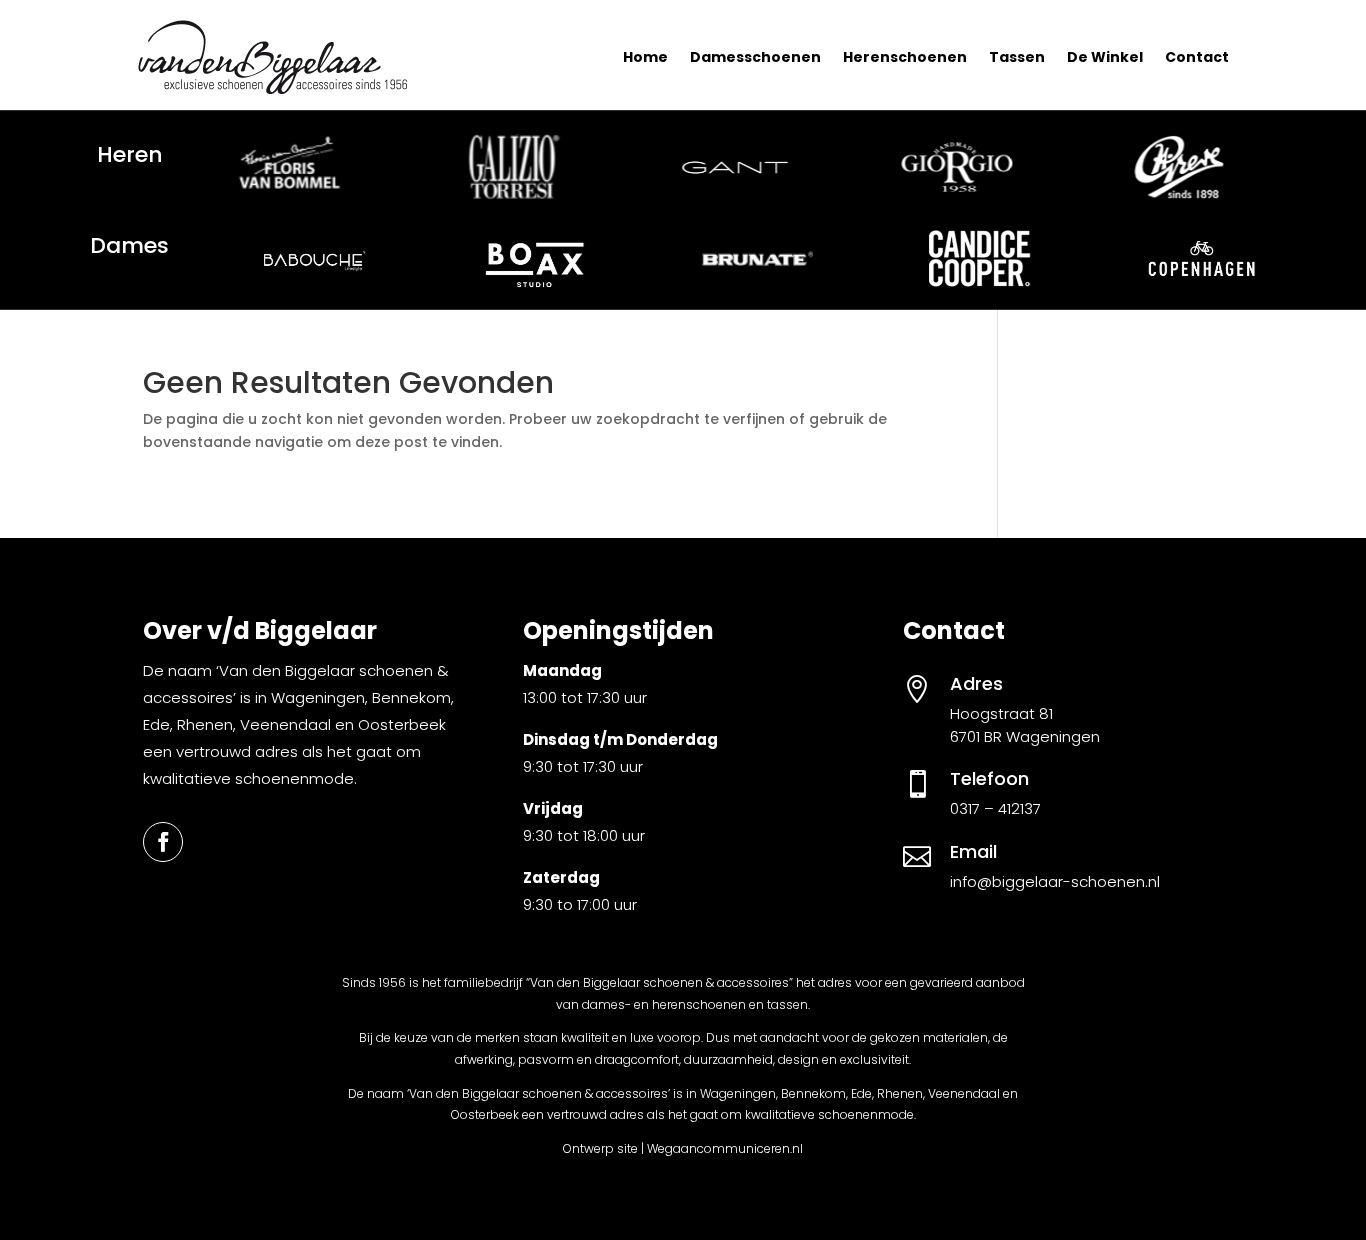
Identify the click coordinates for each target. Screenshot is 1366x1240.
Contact (1197, 57)
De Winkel (1105, 57)
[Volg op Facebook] (163, 842)
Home (645, 57)
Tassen (1017, 57)
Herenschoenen (905, 57)
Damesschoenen (755, 57)
